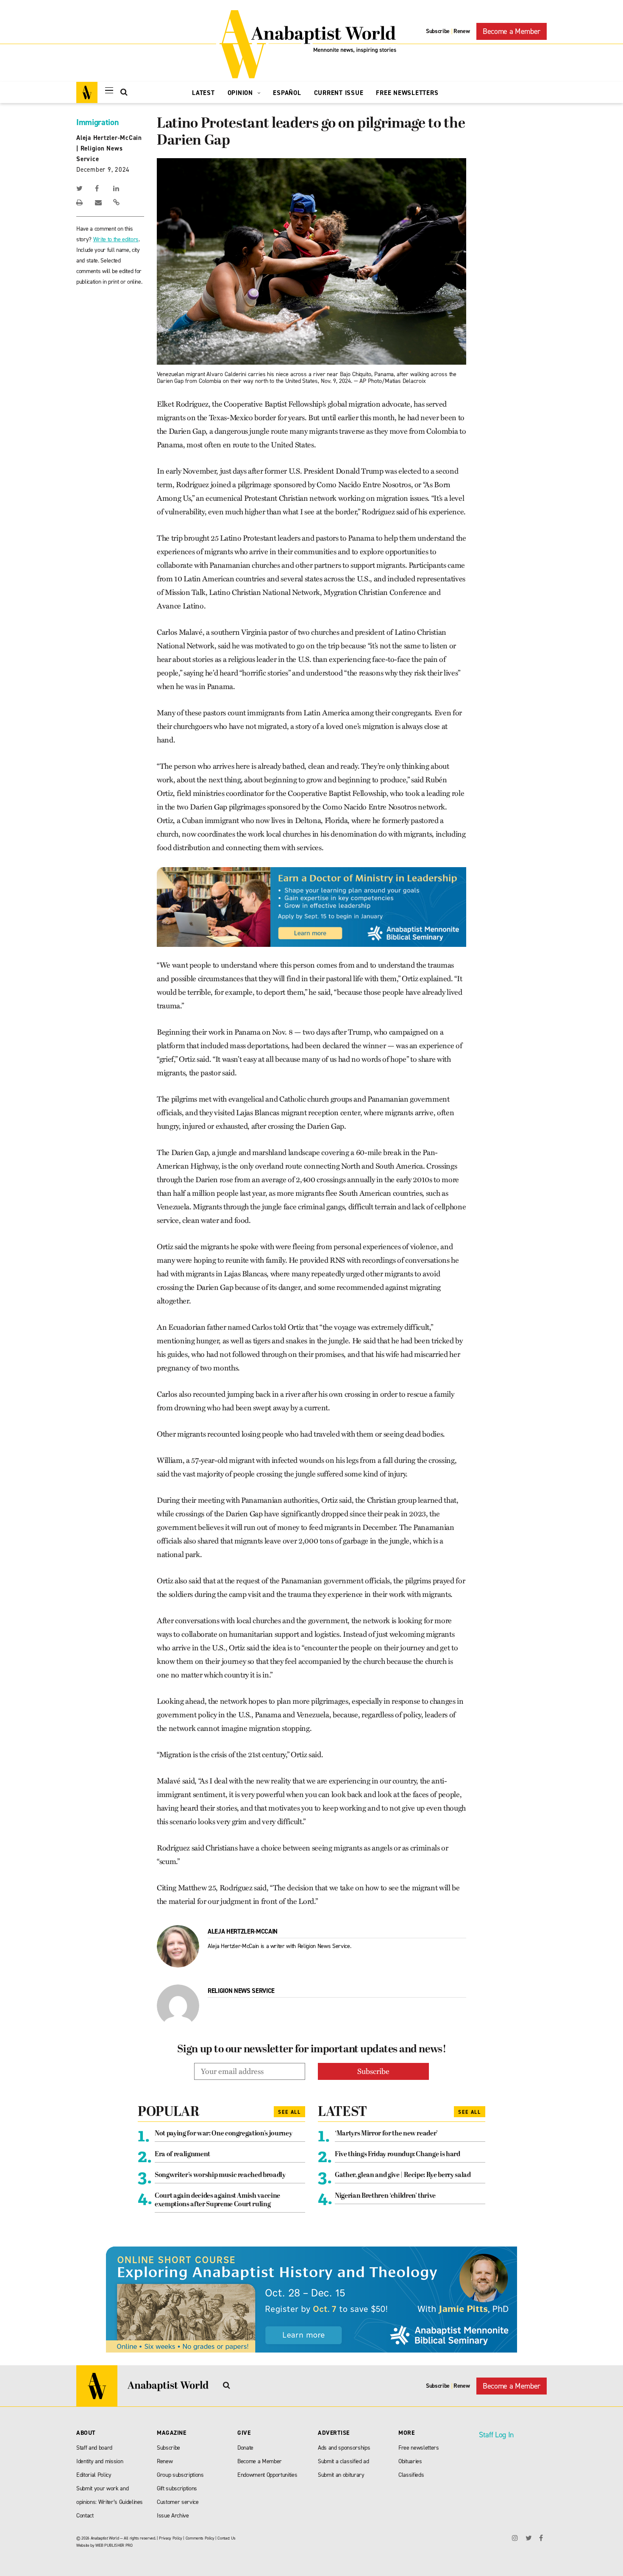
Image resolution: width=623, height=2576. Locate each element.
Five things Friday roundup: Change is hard (398, 2155)
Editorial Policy (94, 2475)
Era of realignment (182, 2155)
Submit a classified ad (343, 2461)
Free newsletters (419, 2448)
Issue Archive (173, 2516)
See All (289, 2112)
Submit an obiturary (341, 2475)
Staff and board (94, 2448)
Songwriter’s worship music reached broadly (220, 2175)
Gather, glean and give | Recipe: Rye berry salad (403, 2175)
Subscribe (438, 31)
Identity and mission (100, 2461)
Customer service (178, 2502)
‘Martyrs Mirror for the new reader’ (386, 2134)
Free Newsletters (407, 93)
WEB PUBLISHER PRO (114, 2545)
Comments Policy (200, 2538)
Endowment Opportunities (267, 2475)
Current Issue (339, 93)
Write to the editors (116, 239)
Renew (462, 31)
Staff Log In (496, 2435)
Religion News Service (241, 1991)
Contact (85, 2516)
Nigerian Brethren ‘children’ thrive (385, 2196)
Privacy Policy (170, 2538)
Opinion (241, 93)
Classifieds (411, 2475)
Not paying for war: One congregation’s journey (223, 2134)
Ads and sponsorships (344, 2448)
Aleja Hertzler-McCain (109, 138)
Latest (203, 93)
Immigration (97, 122)
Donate (245, 2448)
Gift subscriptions (177, 2488)
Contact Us (227, 2538)
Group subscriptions (180, 2475)
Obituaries (410, 2461)
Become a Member (512, 31)
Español (287, 93)
